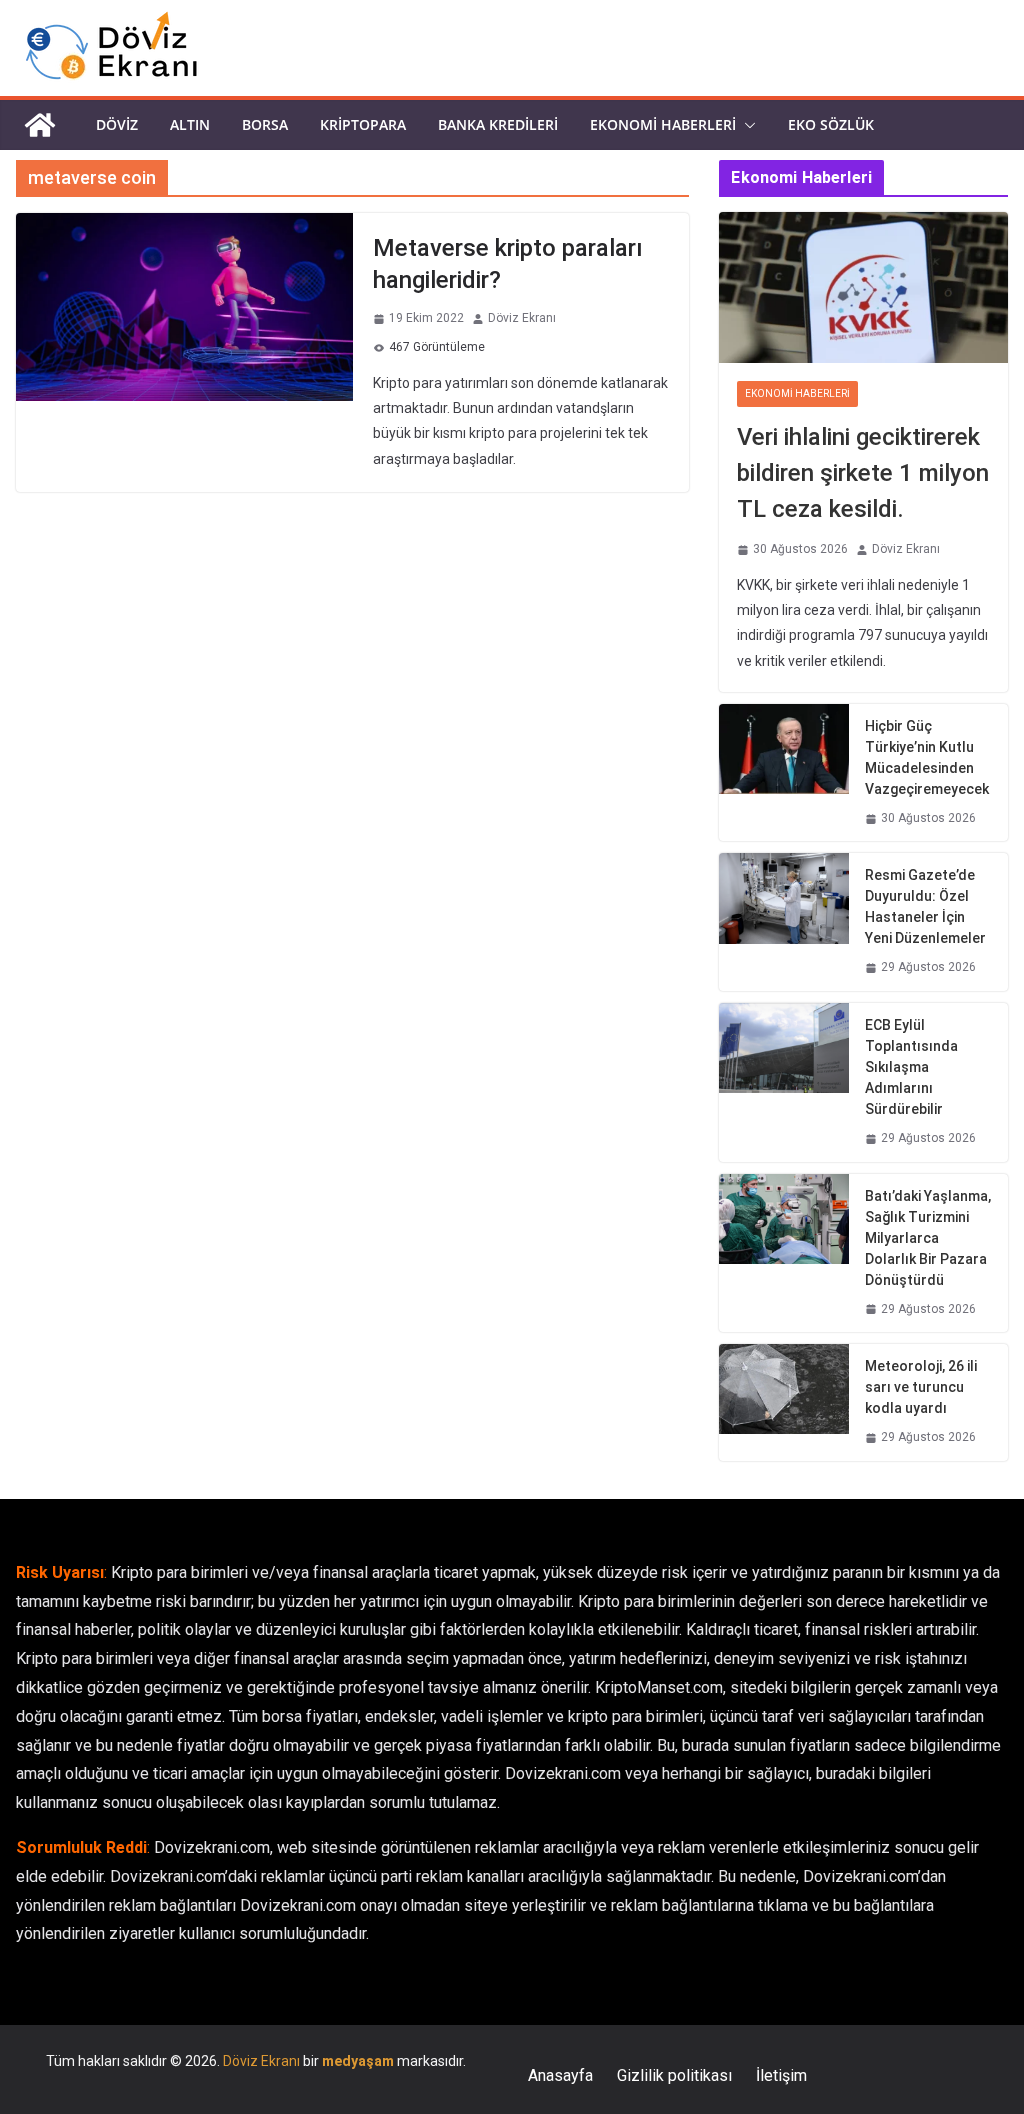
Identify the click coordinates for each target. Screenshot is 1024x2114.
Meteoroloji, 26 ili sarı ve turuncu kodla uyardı (921, 1387)
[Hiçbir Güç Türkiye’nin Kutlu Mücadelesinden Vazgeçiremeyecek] (784, 773)
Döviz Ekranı (522, 318)
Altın (190, 124)
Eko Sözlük (831, 124)
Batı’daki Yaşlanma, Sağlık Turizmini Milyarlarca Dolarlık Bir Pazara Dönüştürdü (928, 1238)
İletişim (781, 2075)
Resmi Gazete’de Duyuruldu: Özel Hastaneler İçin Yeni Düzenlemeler (925, 906)
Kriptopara (363, 124)
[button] (746, 125)
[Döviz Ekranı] (40, 125)
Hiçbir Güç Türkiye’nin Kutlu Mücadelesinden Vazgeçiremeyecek (927, 757)
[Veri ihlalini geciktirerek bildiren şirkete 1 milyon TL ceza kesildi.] (863, 288)
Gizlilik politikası (674, 2075)
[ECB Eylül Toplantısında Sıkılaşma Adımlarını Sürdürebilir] (784, 1082)
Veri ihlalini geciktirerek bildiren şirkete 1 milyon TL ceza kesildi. (863, 473)
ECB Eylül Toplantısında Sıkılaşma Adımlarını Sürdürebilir (911, 1067)
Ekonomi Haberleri (663, 124)
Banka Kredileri (498, 124)
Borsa (265, 124)
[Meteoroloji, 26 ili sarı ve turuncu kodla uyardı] (784, 1402)
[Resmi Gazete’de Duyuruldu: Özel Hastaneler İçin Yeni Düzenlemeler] (784, 922)
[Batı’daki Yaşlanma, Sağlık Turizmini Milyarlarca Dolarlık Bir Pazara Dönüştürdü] (784, 1253)
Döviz (117, 124)
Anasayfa (560, 2075)
